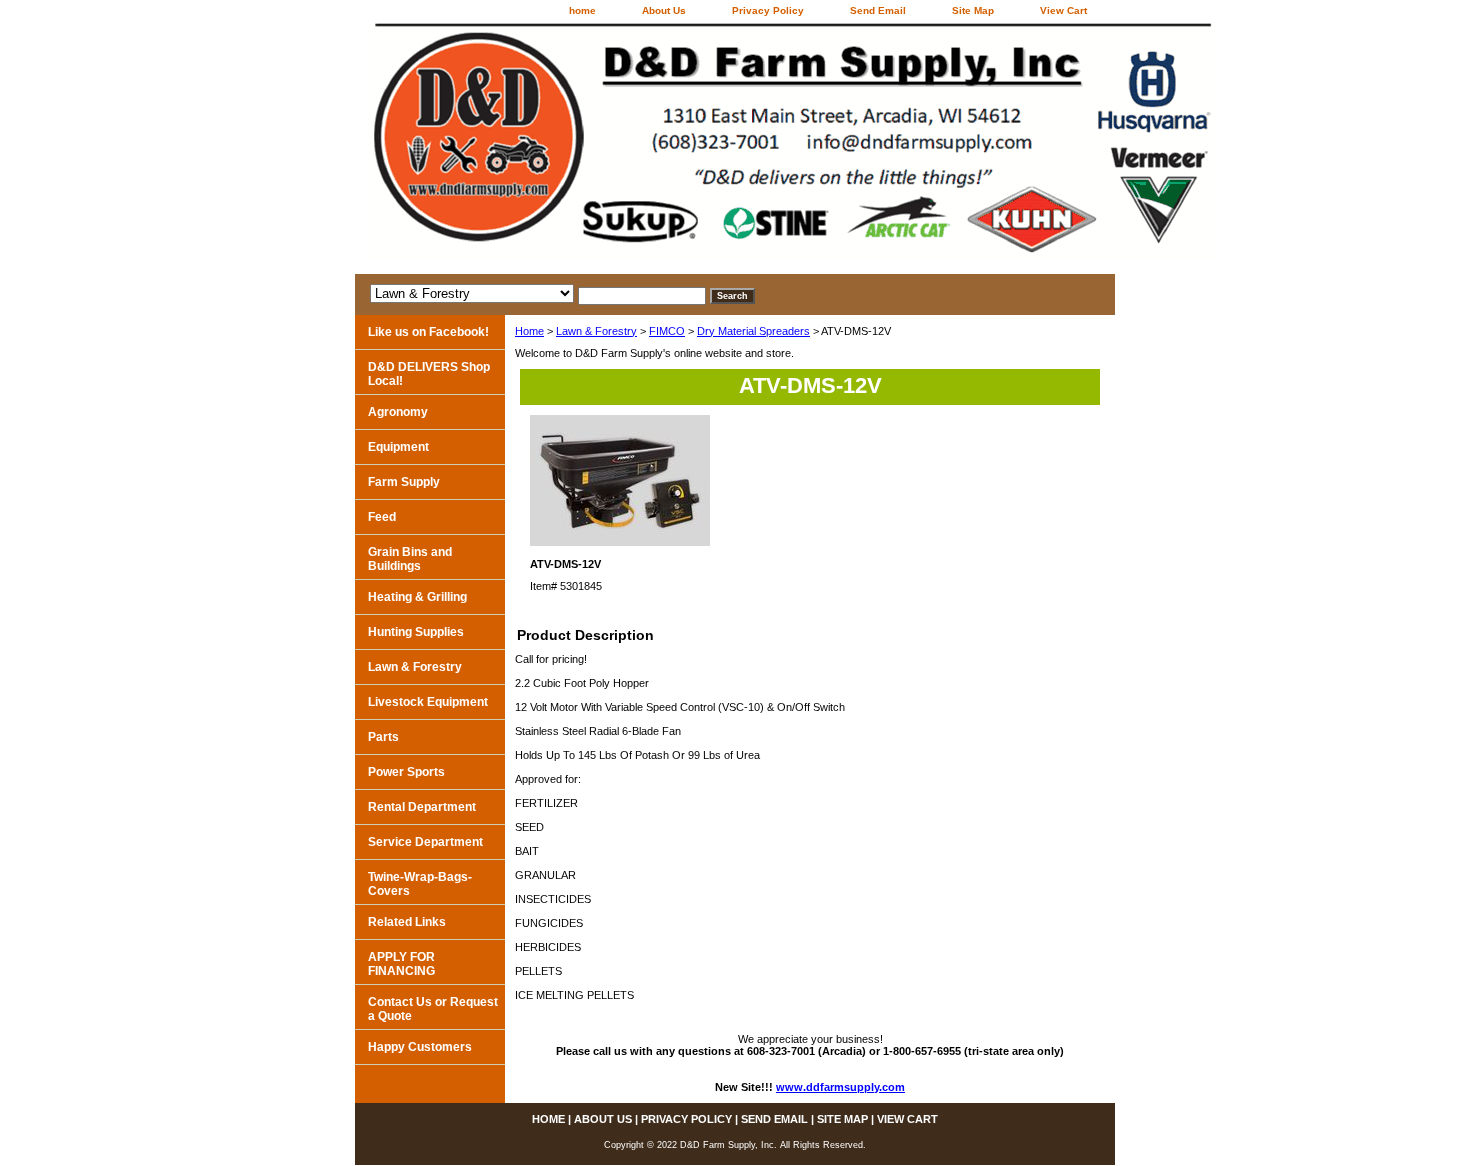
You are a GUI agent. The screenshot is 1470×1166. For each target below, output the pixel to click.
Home (529, 331)
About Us (664, 10)
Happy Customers (420, 1047)
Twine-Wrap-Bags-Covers (420, 884)
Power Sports (406, 772)
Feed (382, 517)
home (582, 10)
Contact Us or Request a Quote (433, 1009)
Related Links (407, 922)
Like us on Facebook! (428, 332)
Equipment (398, 447)
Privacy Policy (768, 10)
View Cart (1063, 10)
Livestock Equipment (428, 702)
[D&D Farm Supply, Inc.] (605, 148)
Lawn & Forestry (596, 331)
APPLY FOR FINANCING (401, 964)
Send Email (878, 10)
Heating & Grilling (417, 597)
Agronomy (398, 412)
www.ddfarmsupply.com (840, 1087)
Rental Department (422, 807)
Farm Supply (404, 482)
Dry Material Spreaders (753, 331)
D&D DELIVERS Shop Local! (429, 374)
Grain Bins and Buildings (410, 559)
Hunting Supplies (416, 632)
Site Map (973, 10)
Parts (383, 737)
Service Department (425, 842)
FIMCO (667, 331)
